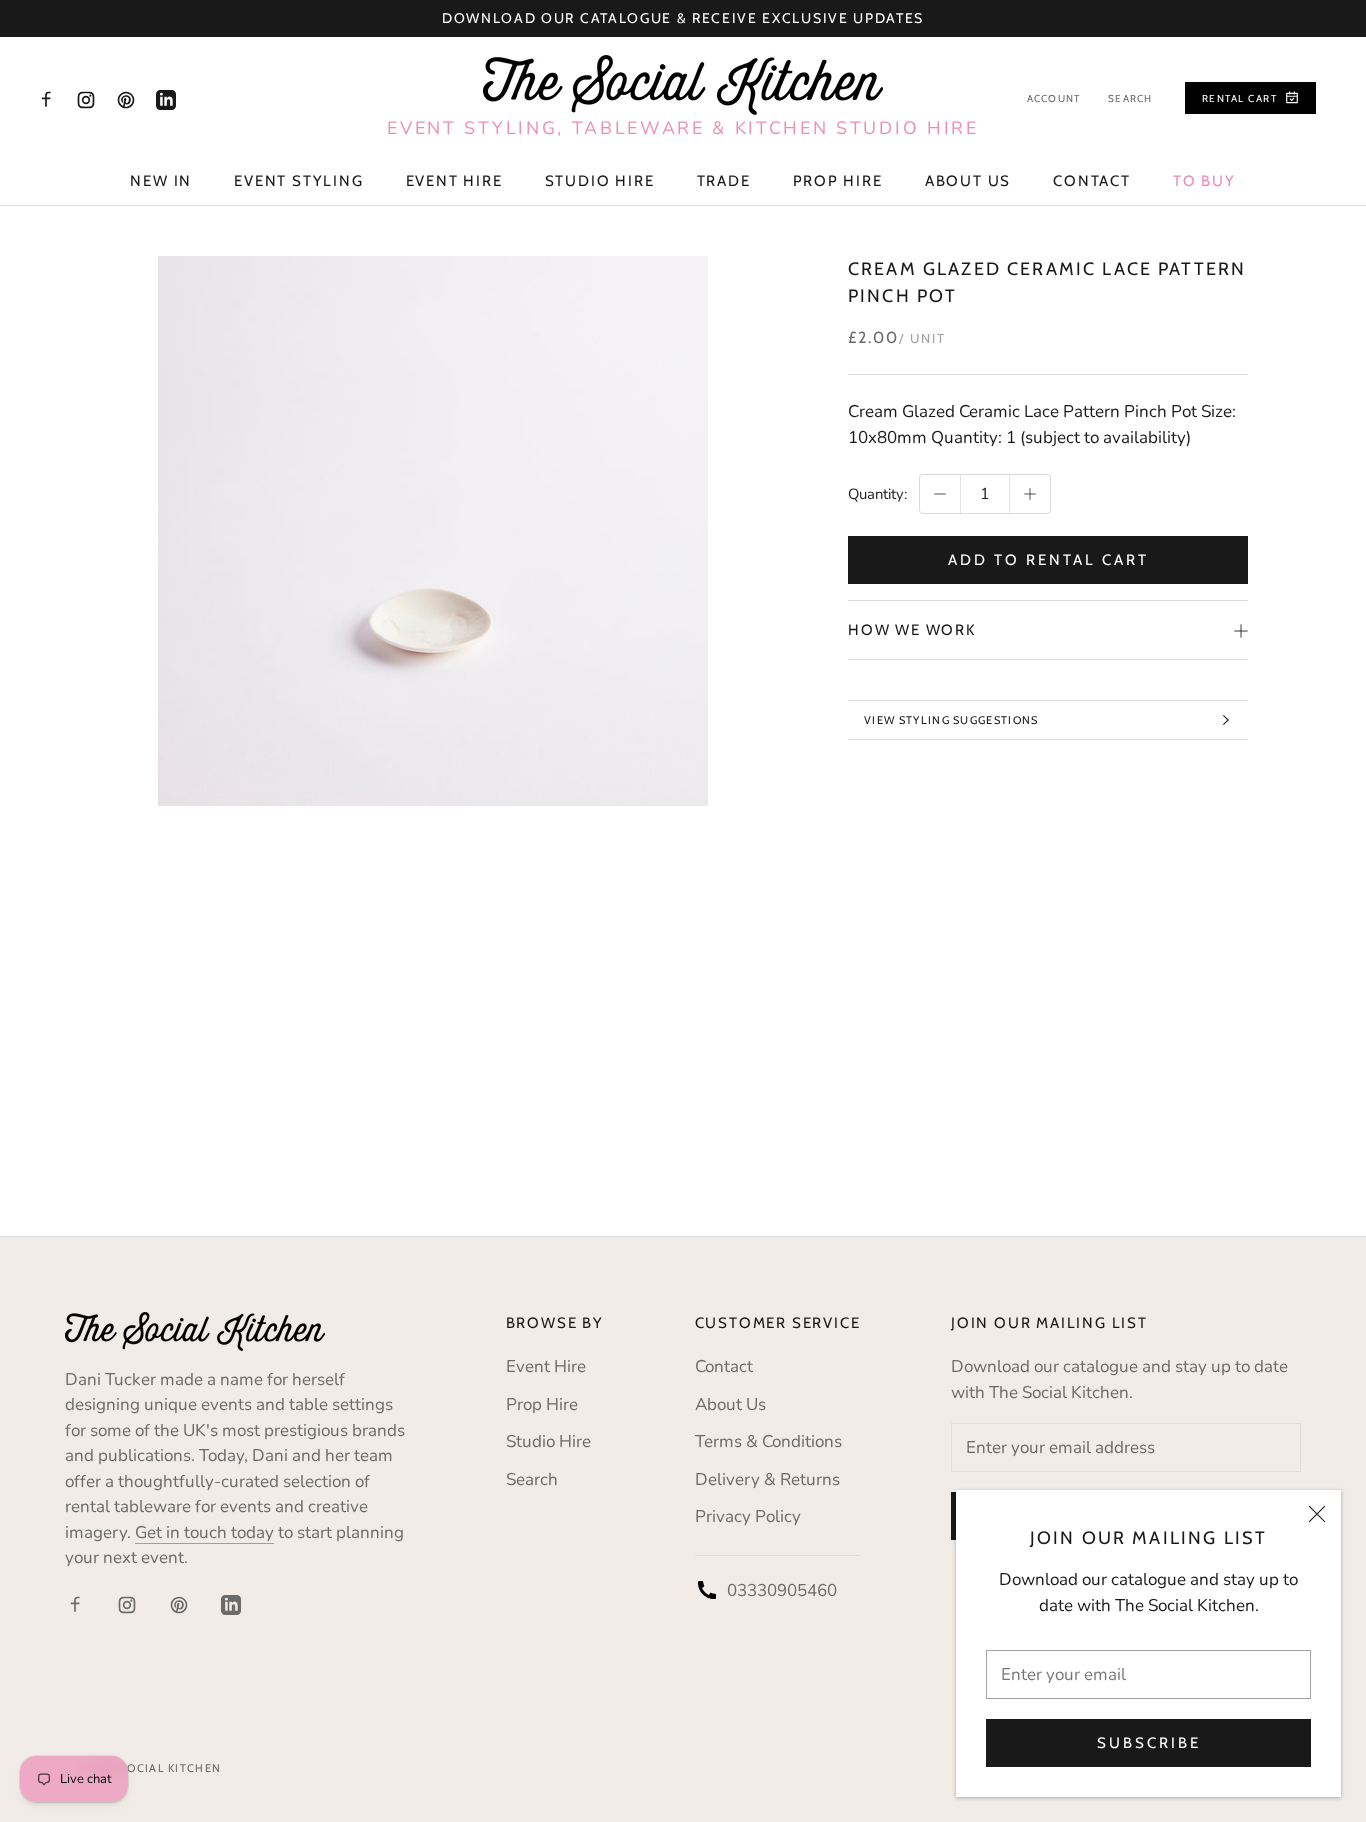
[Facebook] (46, 99)
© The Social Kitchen (150, 1768)
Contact (1092, 181)
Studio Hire (600, 181)
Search (1130, 98)
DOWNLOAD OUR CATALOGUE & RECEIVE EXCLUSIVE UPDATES (683, 18)
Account (1053, 98)
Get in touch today (204, 1532)
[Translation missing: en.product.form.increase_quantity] (1030, 494)
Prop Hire (838, 181)
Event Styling (298, 181)
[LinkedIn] (166, 99)
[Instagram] (86, 99)
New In (161, 181)
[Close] (1317, 1514)
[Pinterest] (126, 99)
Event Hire (454, 181)
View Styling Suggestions (951, 720)
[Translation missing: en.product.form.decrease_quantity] (940, 494)
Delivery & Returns (767, 1479)
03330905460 (782, 1590)
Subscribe (1149, 1743)
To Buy (1204, 181)
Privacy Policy (748, 1516)
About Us (968, 181)
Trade (724, 181)
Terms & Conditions (768, 1441)
